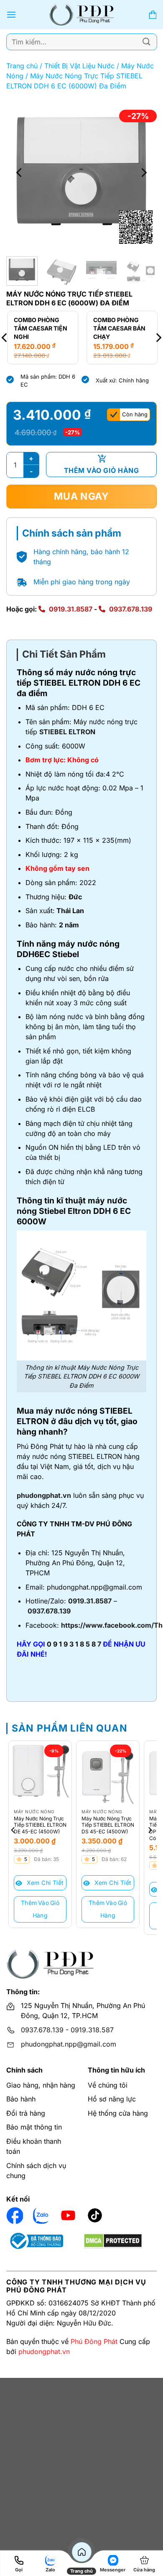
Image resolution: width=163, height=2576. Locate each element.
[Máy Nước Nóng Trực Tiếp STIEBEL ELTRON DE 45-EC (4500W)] (40, 1772)
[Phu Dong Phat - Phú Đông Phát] (82, 15)
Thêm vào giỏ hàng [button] (40, 1909)
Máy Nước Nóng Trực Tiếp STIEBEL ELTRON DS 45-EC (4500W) (108, 1825)
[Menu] (11, 14)
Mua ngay (81, 496)
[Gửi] (147, 42)
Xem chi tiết (44, 1883)
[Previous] (20, 173)
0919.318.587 (92, 2030)
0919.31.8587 (71, 609)
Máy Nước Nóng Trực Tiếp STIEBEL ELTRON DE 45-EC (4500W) (40, 1825)
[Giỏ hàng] (153, 15)
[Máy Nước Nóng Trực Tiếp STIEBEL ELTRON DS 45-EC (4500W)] (108, 1772)
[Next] (143, 173)
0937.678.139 (131, 609)
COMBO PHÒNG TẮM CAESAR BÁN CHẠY (118, 328)
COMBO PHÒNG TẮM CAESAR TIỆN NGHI (40, 328)
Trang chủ (22, 66)
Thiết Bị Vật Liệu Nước (79, 66)
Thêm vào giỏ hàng (101, 470)
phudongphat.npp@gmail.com (69, 2044)
